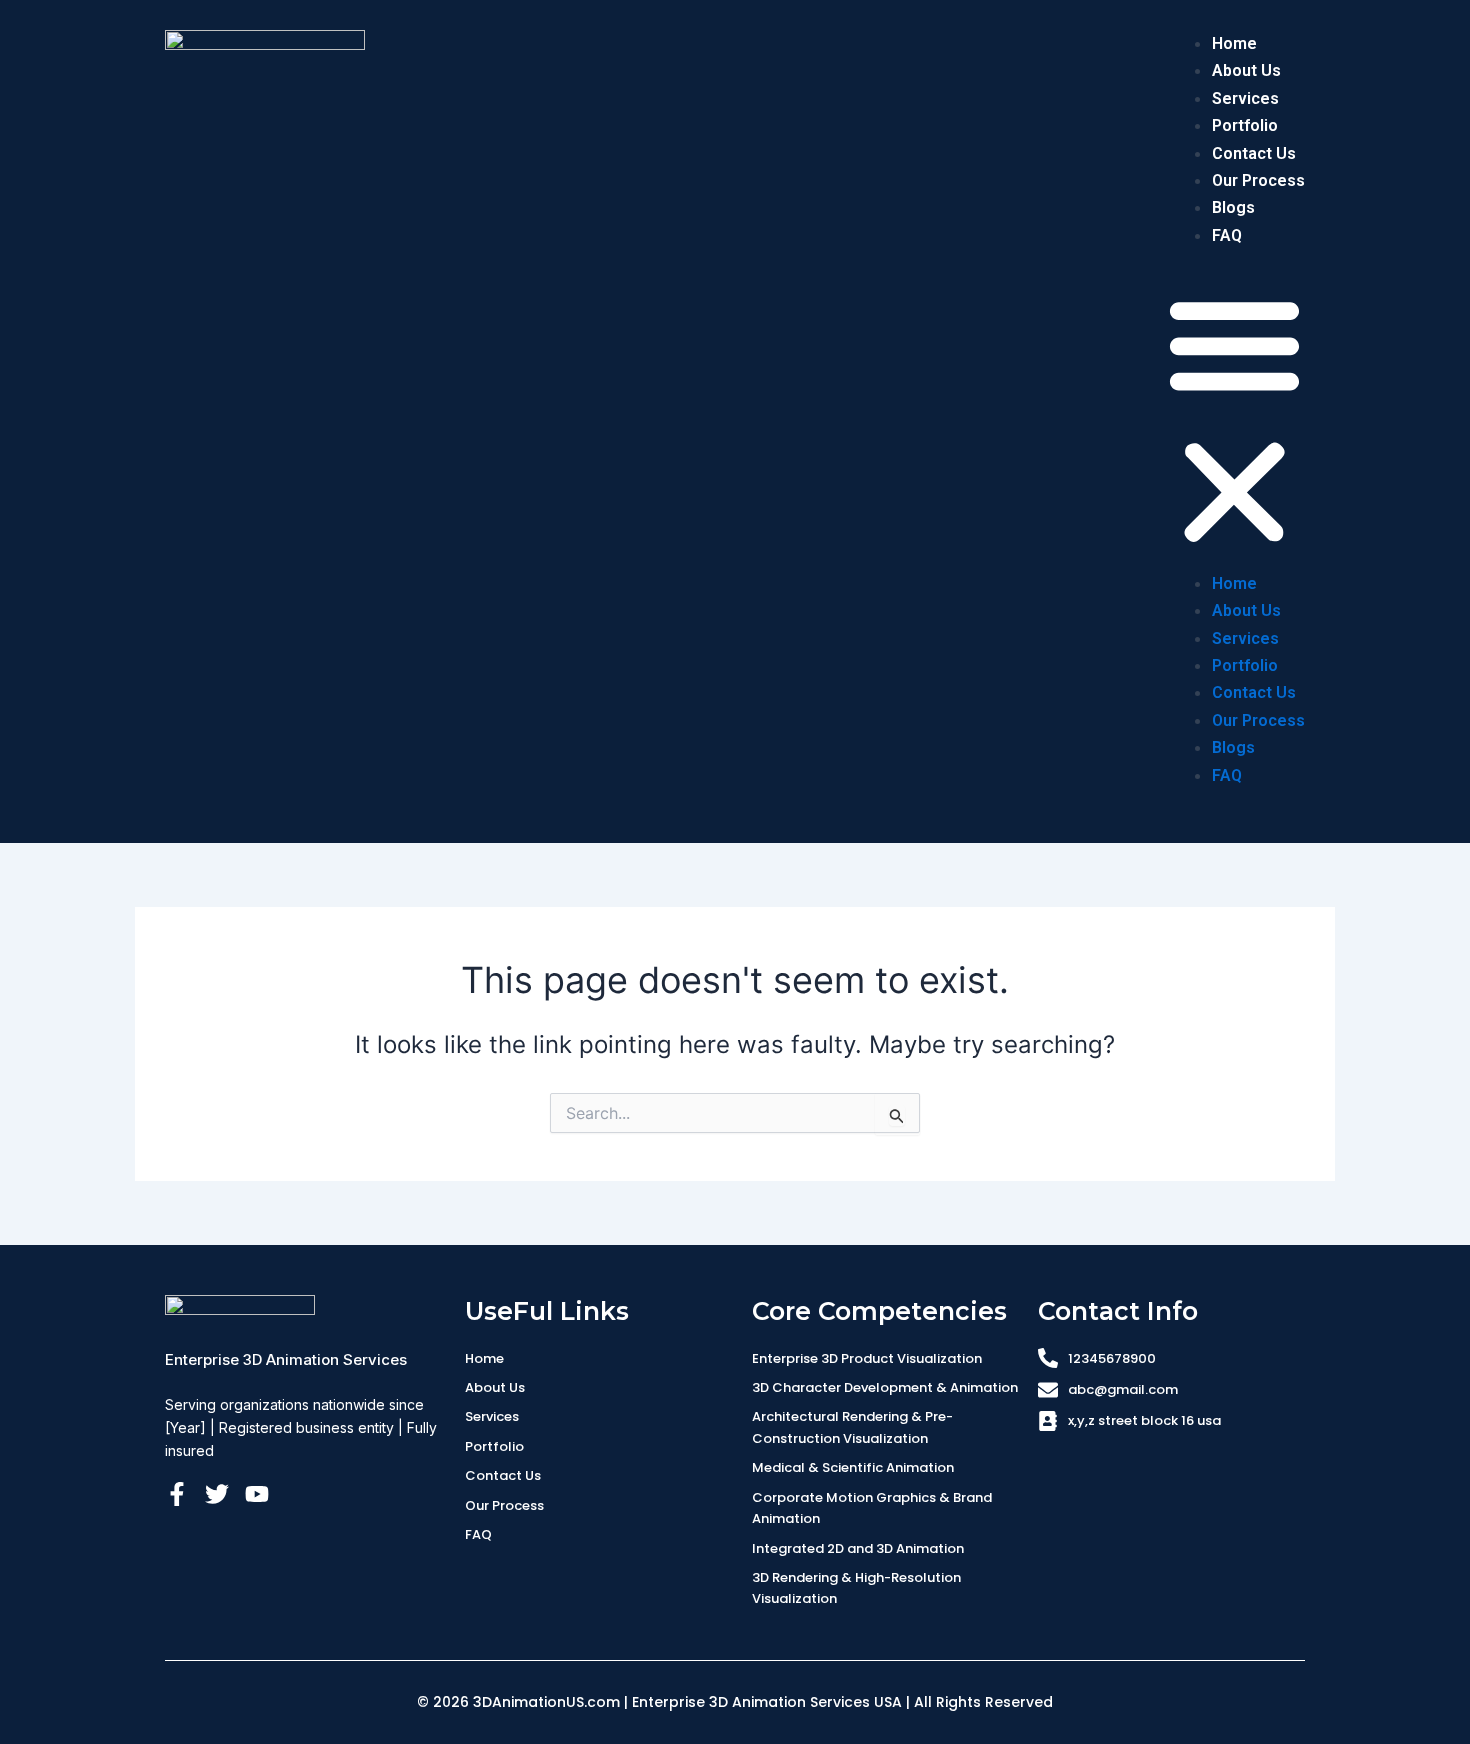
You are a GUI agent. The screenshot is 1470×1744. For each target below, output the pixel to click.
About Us (1246, 70)
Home (1234, 43)
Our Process (1258, 180)
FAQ (1227, 235)
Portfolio (1245, 125)
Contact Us (1254, 153)
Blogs (1233, 207)
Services (1245, 98)
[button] (1234, 421)
